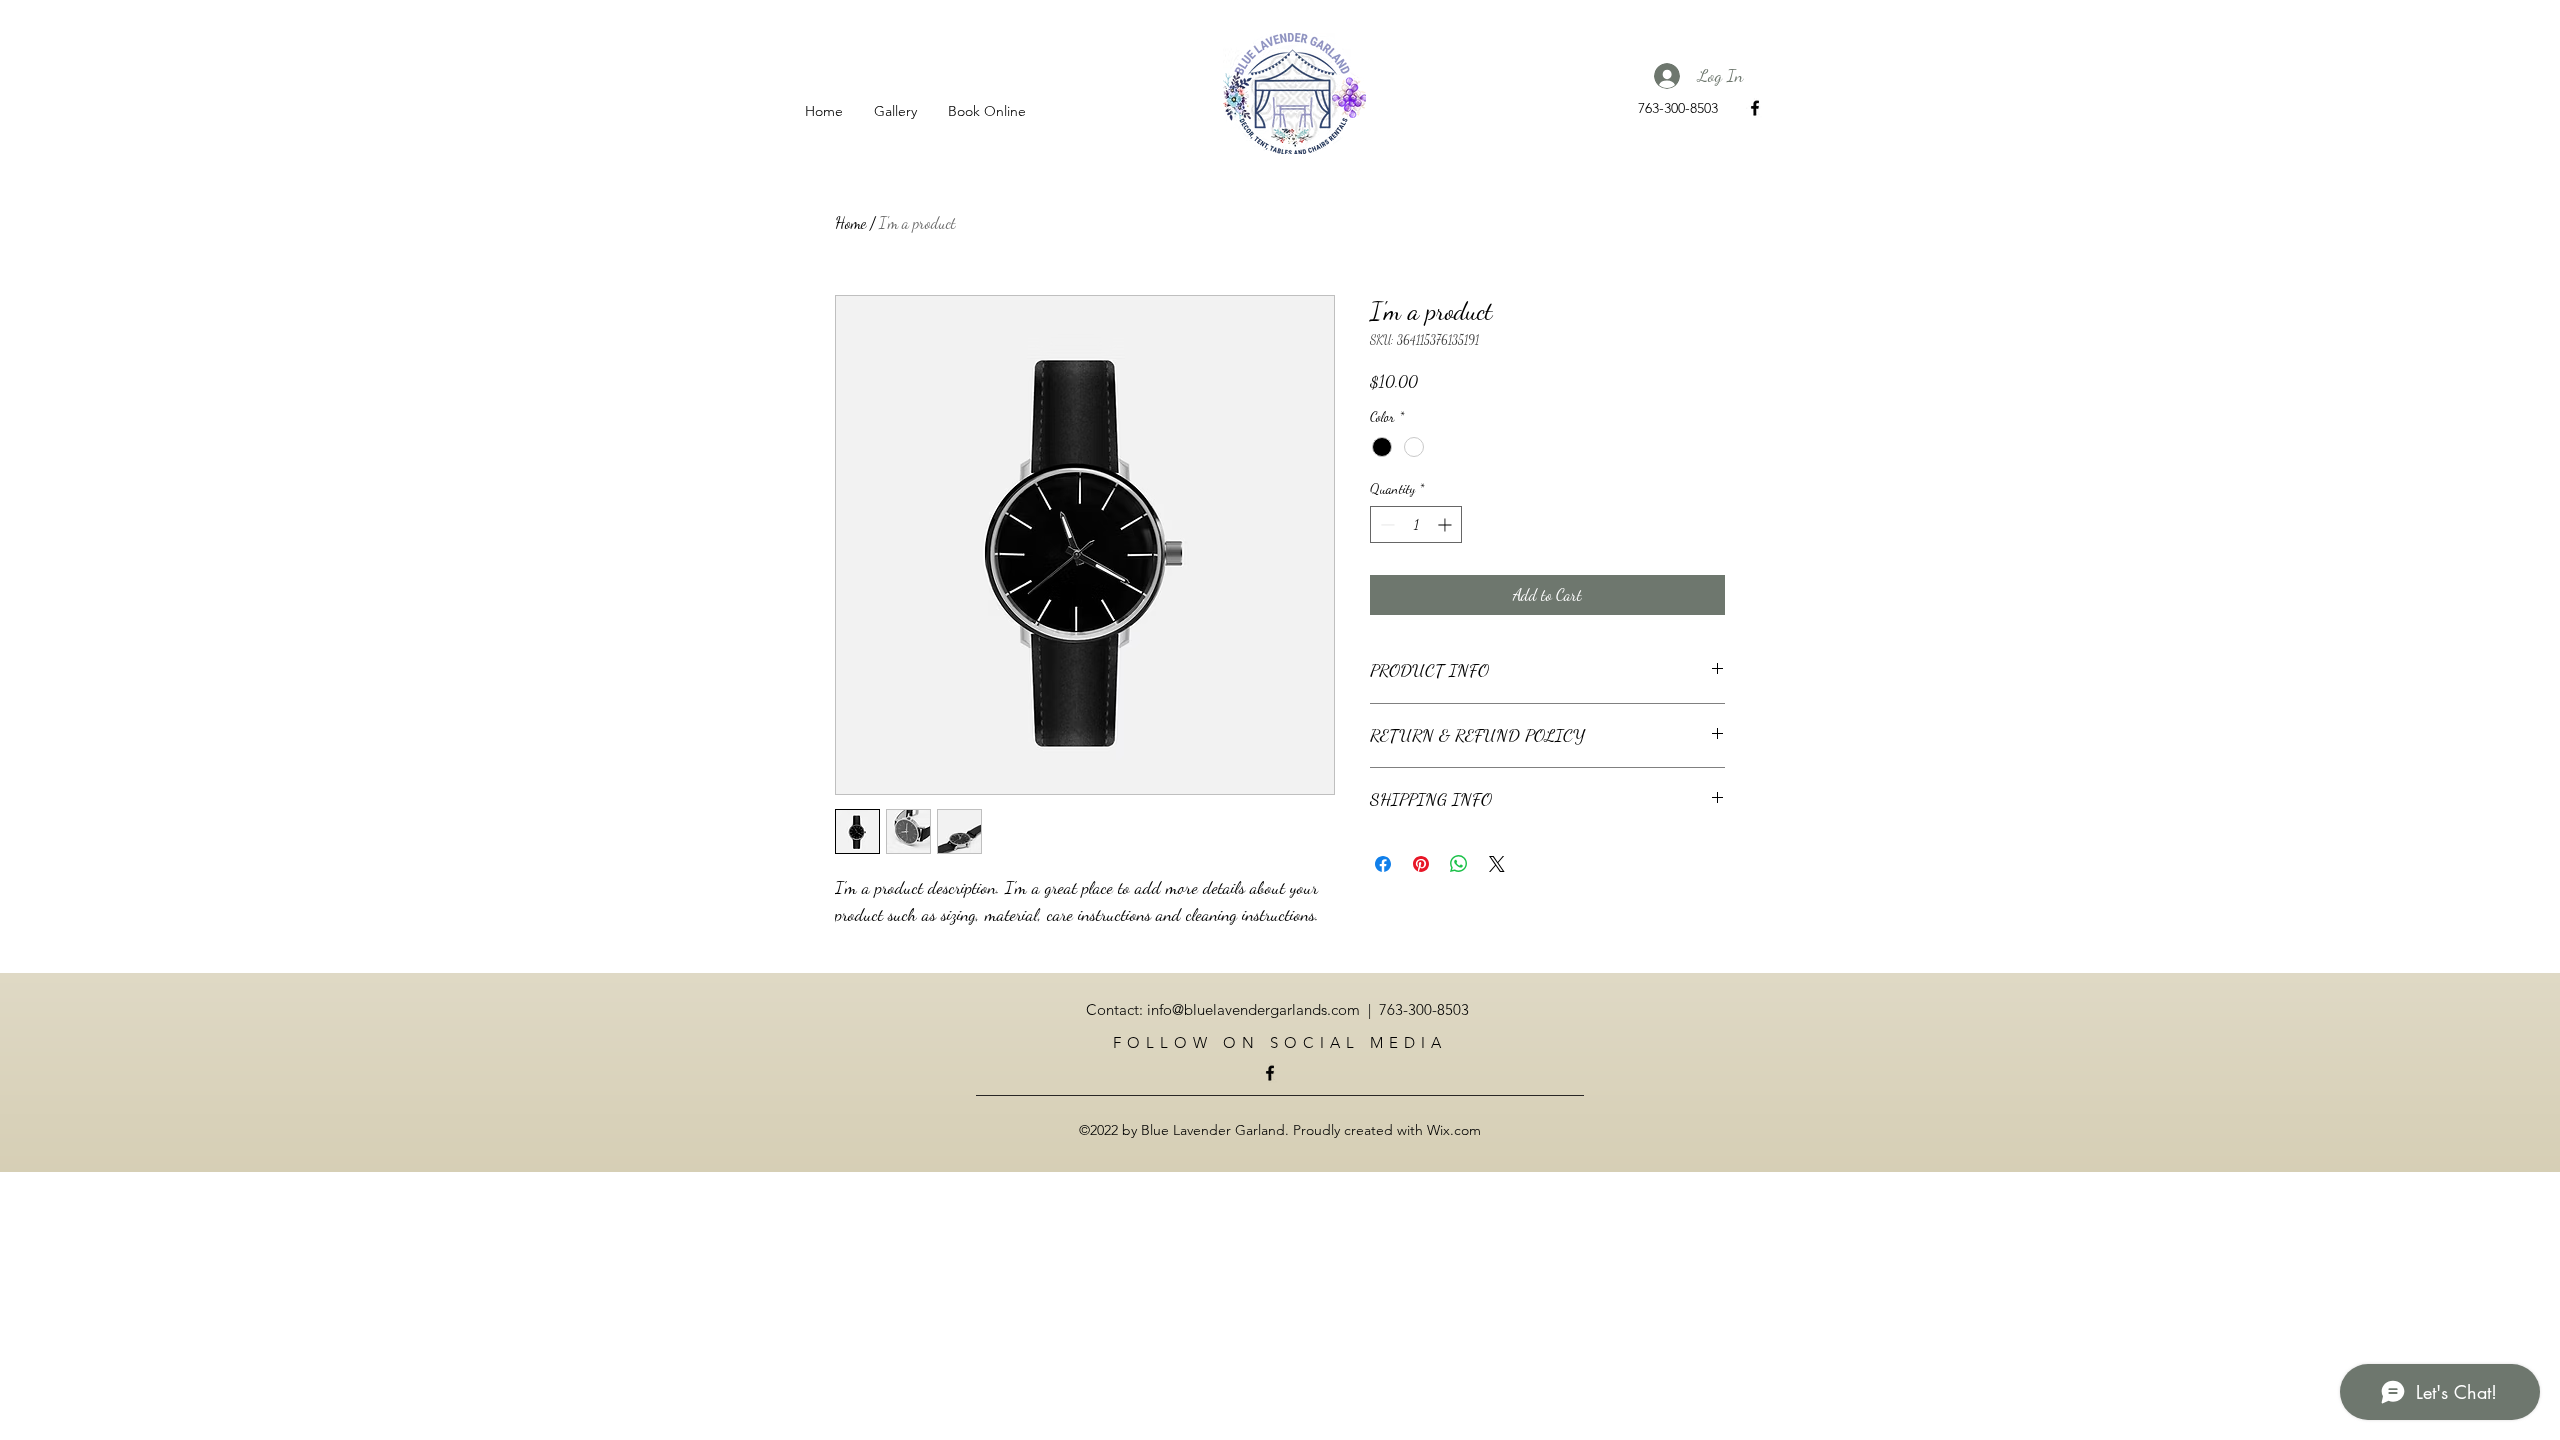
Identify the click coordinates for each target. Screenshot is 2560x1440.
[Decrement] (1385, 524)
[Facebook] (1755, 108)
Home (850, 222)
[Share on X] (1497, 864)
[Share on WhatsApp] (1459, 864)
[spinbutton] (1416, 524)
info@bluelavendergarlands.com (1253, 1009)
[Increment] (1446, 524)
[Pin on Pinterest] (1421, 864)
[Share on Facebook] (1383, 864)
